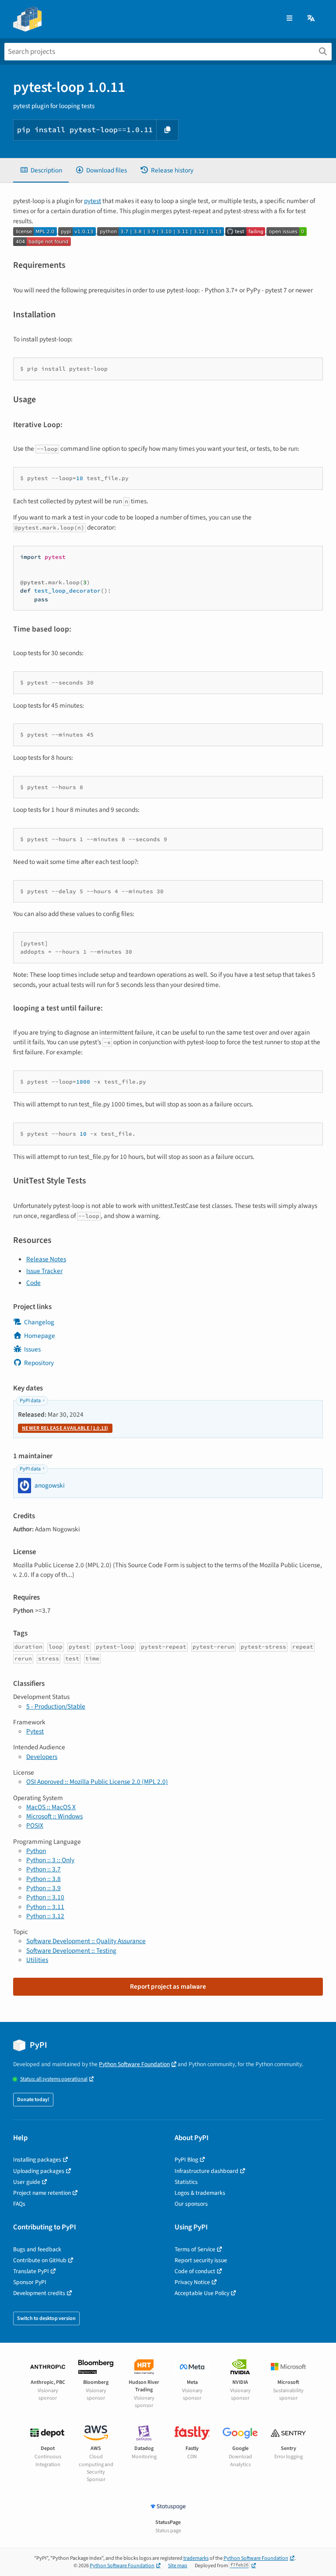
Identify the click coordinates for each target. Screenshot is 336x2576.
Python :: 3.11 (45, 1907)
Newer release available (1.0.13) (65, 1428)
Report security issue (201, 2260)
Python (36, 1851)
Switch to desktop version (46, 2318)
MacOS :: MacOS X (51, 1807)
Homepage (40, 1336)
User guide (27, 2182)
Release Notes (46, 1259)
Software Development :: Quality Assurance (86, 1941)
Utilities (37, 1960)
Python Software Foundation (134, 2064)
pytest (93, 201)
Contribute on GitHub (40, 2260)
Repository (39, 1363)
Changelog (39, 1322)
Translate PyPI (31, 2271)
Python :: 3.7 (44, 1869)
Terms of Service (195, 2249)
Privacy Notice (192, 2282)
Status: (54, 2079)
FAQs (19, 2204)
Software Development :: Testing (71, 1951)
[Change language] (311, 19)
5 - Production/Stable (56, 1706)
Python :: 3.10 (45, 1897)
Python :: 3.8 (44, 1879)
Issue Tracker (44, 1271)
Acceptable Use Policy (202, 2293)
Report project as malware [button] (168, 1986)
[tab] (41, 170)
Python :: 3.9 (44, 1888)
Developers (42, 1757)
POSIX (35, 1825)
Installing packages (37, 2160)
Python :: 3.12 (45, 1916)
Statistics (186, 2182)
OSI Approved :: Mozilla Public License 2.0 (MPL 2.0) (97, 1782)
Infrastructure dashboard (206, 2171)
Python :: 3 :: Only (50, 1860)
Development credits (39, 2293)
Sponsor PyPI (30, 2282)
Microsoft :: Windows (54, 1816)
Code (33, 1283)
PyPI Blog (186, 2160)
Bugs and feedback (37, 2249)
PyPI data (30, 1401)
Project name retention (42, 2193)
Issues (32, 1349)
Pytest (35, 1731)
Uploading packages (39, 2171)
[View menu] (289, 19)
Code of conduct (195, 2271)
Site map (178, 2566)
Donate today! (33, 2100)
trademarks (196, 2558)
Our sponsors (191, 2204)
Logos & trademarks (200, 2193)
